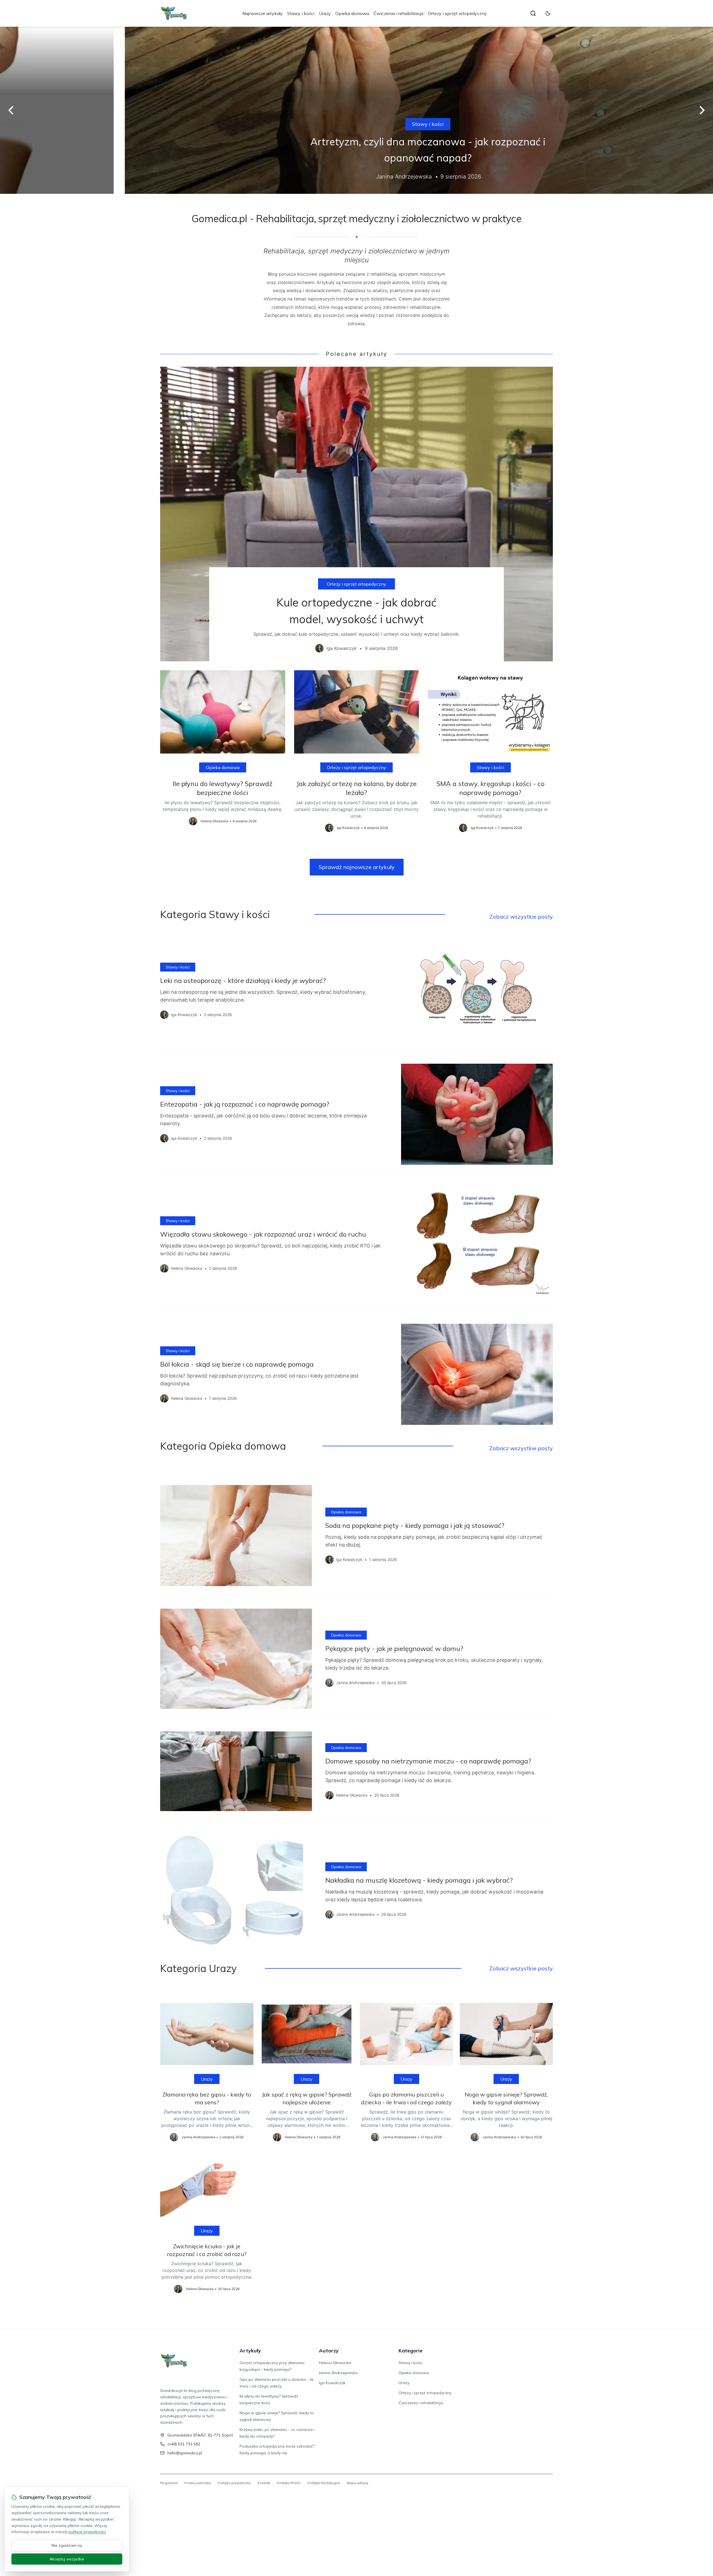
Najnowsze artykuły (263, 13)
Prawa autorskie (198, 2483)
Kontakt (264, 2483)
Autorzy (329, 2351)
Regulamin (169, 2483)
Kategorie (411, 2351)
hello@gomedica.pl (185, 2453)
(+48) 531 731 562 (184, 2444)
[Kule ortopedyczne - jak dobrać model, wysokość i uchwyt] (356, 514)
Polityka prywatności (234, 2483)
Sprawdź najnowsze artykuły (357, 867)
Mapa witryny (357, 2483)
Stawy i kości (301, 13)
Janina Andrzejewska (338, 2373)
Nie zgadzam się (67, 2545)
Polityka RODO (289, 2483)
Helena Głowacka (335, 2363)
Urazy (325, 13)
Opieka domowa (352, 13)
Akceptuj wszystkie (67, 2559)
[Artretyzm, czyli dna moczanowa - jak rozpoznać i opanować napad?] (356, 110)
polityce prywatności (87, 2532)
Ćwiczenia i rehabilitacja (398, 13)
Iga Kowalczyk (332, 2383)
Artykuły (250, 2351)
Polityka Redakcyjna (324, 2483)
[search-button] (533, 13)
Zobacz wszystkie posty (521, 917)
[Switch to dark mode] (548, 13)
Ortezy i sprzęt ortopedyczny (457, 13)
